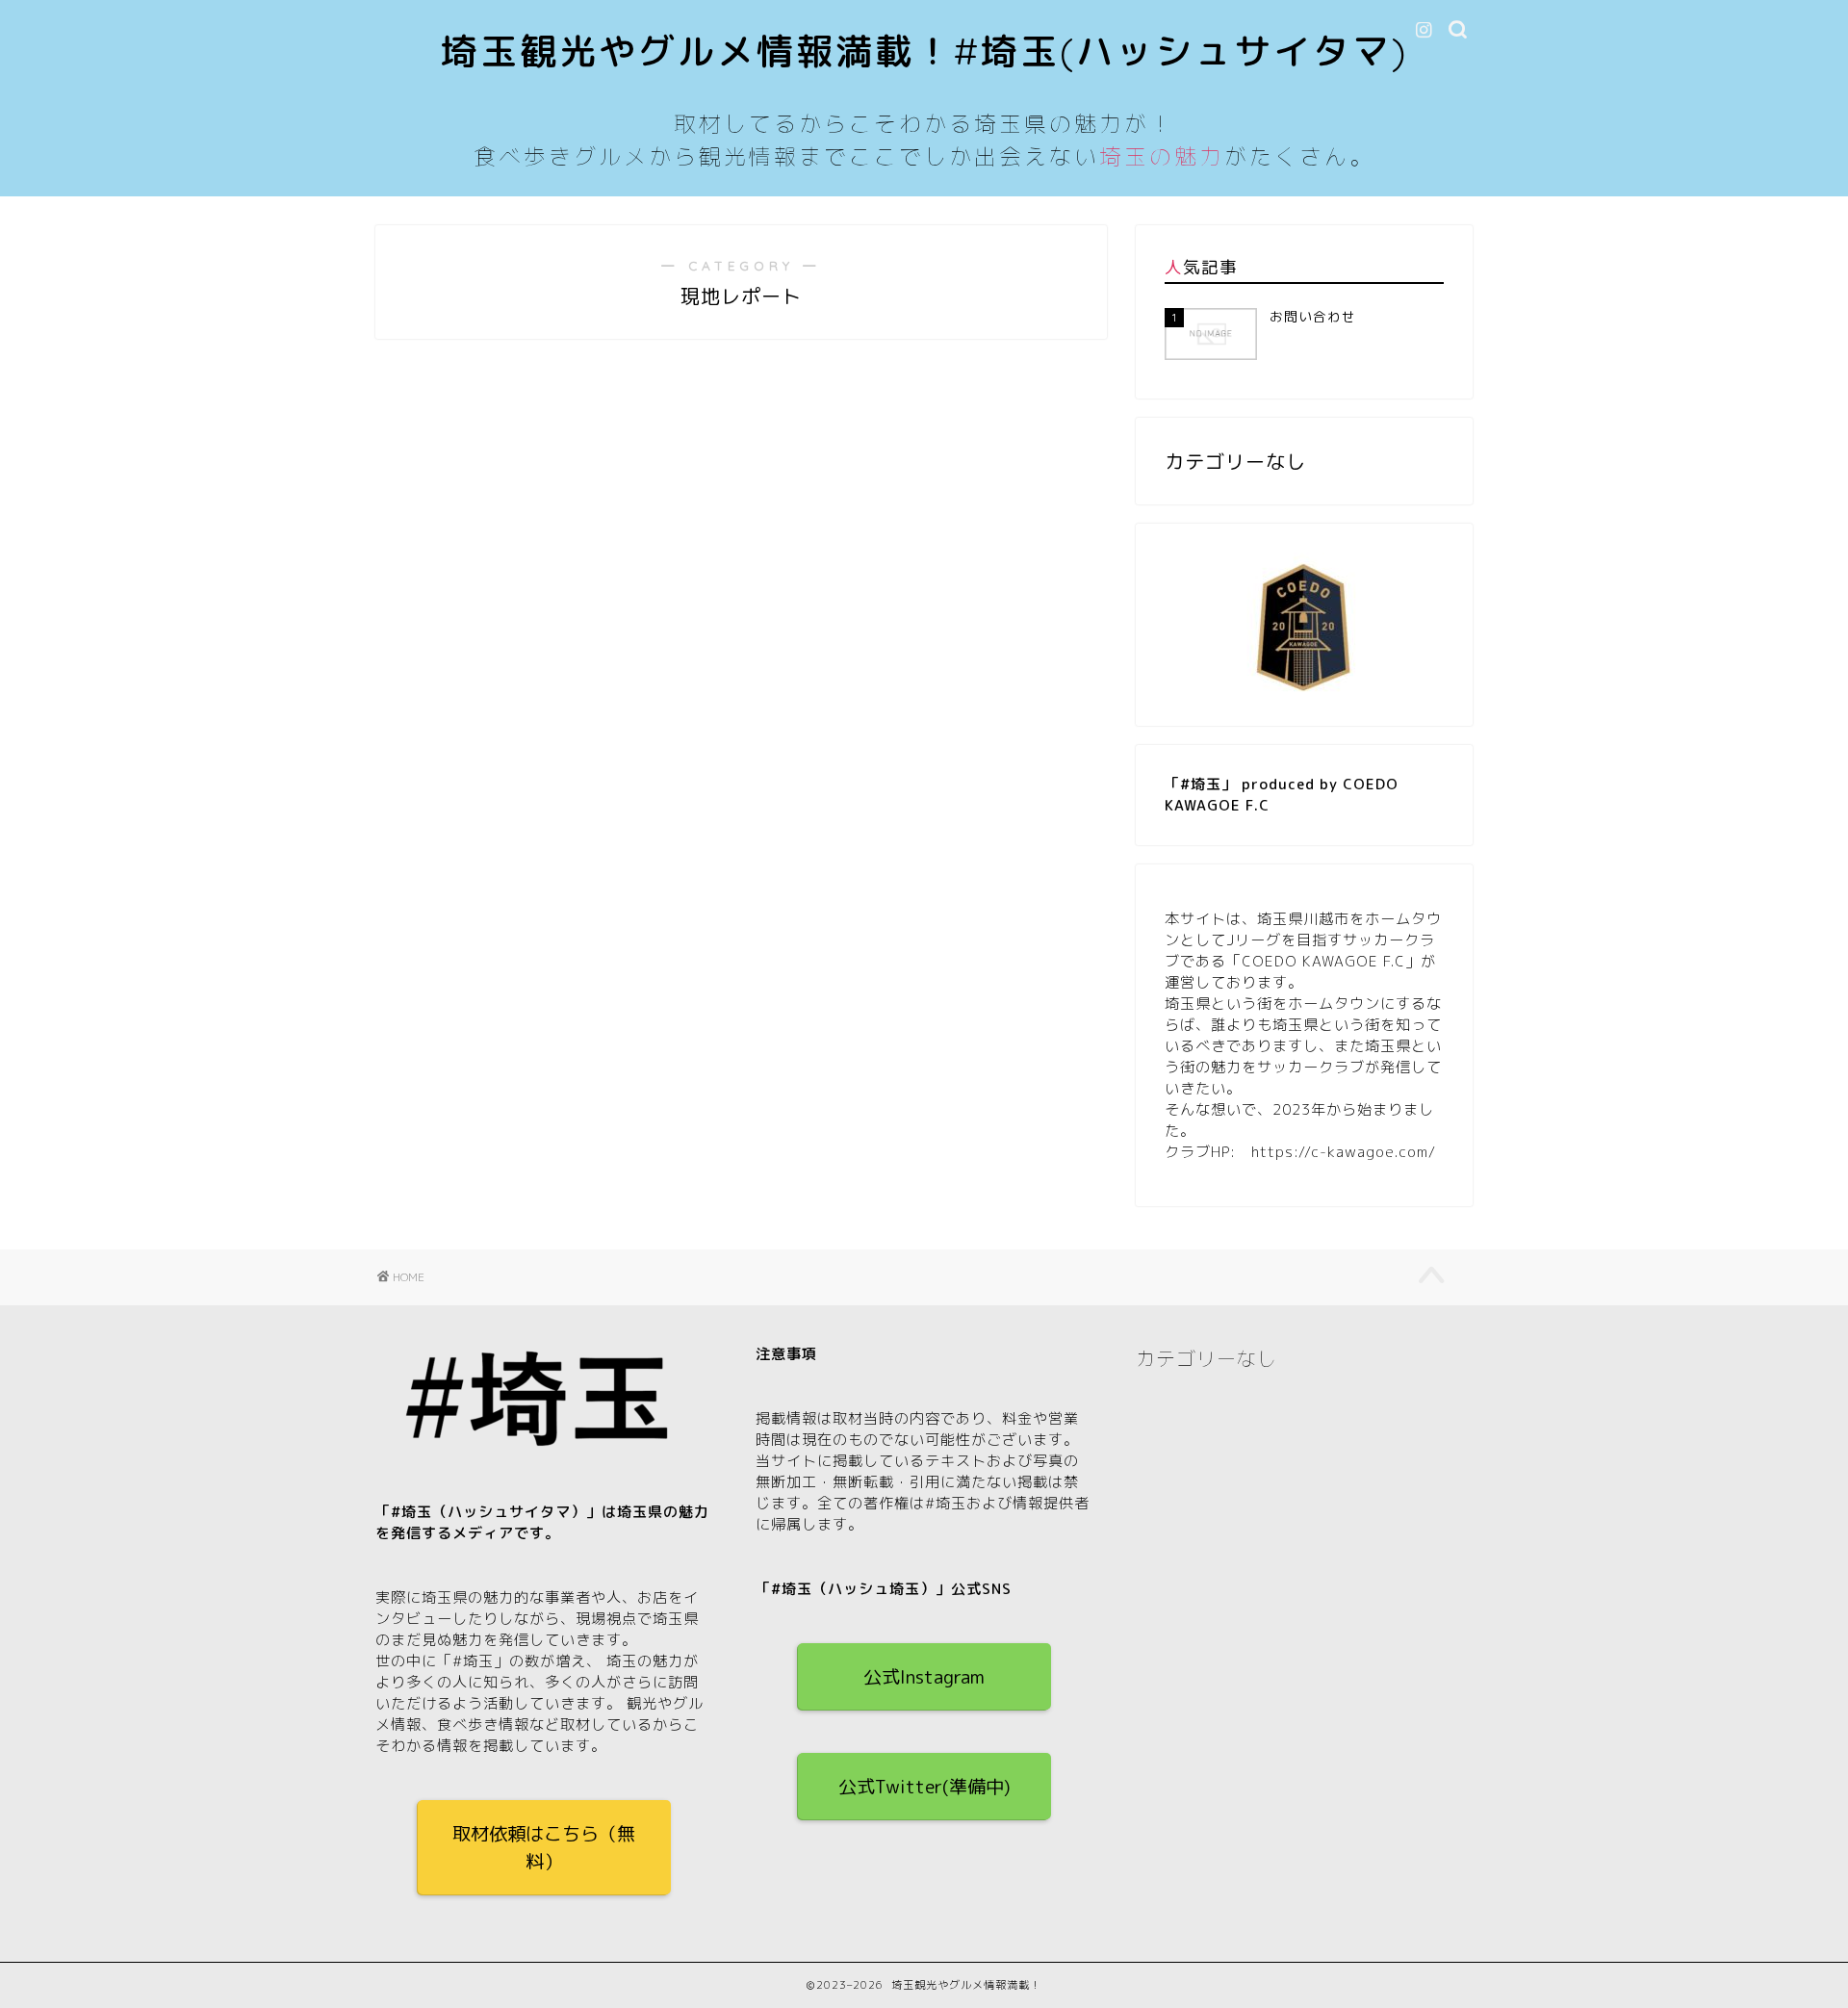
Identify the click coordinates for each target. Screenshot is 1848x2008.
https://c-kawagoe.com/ (1344, 1152)
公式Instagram (924, 1676)
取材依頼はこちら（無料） (544, 1847)
